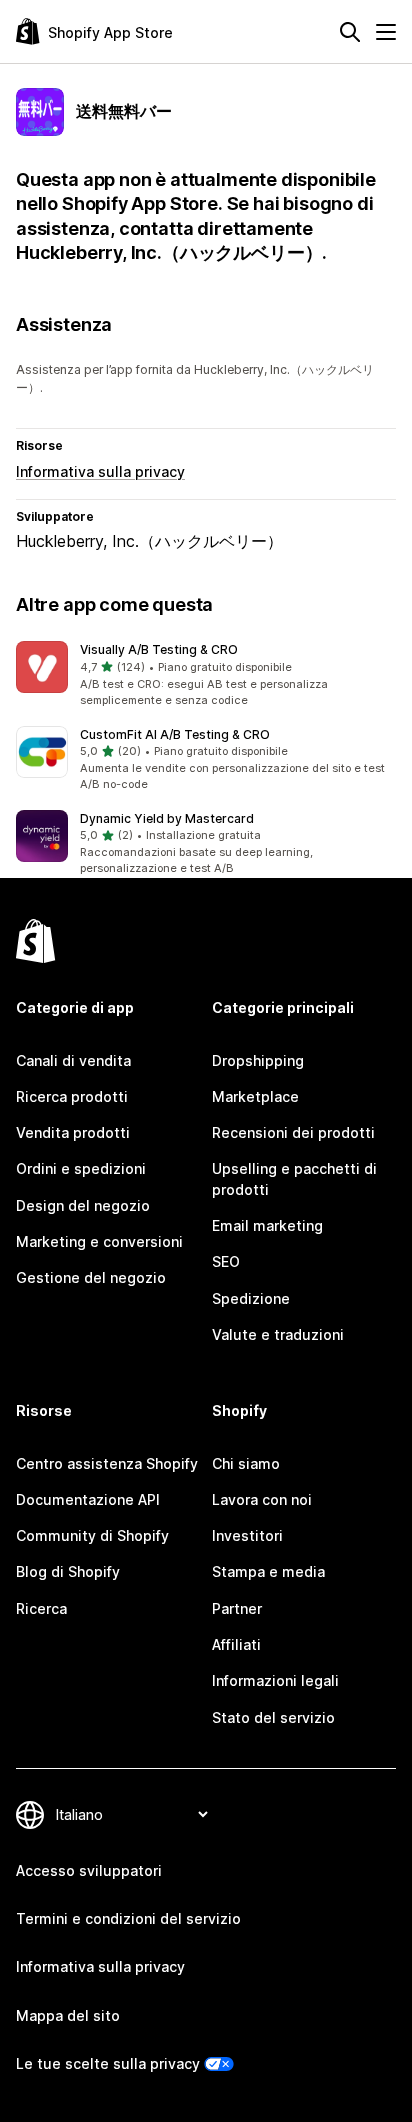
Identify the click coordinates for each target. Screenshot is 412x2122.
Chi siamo (246, 1463)
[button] (206, 675)
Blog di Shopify (68, 1571)
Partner (237, 1608)
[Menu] (386, 32)
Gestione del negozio (91, 1277)
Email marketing (267, 1225)
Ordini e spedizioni (81, 1168)
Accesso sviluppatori (89, 1870)
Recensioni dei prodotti (293, 1132)
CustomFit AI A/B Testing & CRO (175, 734)
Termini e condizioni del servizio (128, 1918)
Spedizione (251, 1298)
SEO (226, 1261)
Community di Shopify (92, 1535)
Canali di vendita (73, 1060)
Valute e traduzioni (278, 1334)
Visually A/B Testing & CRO (159, 649)
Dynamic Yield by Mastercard (167, 818)
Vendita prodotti (73, 1132)
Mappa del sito (68, 2015)
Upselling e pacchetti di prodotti (294, 1178)
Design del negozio (83, 1205)
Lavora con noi (262, 1499)
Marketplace (255, 1096)
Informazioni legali (275, 1680)
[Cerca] (350, 32)
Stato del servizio (273, 1717)
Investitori (247, 1535)
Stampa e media (268, 1571)
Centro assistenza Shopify (107, 1463)
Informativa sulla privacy (100, 471)
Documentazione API (88, 1499)
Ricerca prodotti (72, 1096)
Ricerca (41, 1608)
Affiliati (236, 1644)
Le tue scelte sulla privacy (108, 2063)
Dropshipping (258, 1060)
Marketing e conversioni (99, 1241)
